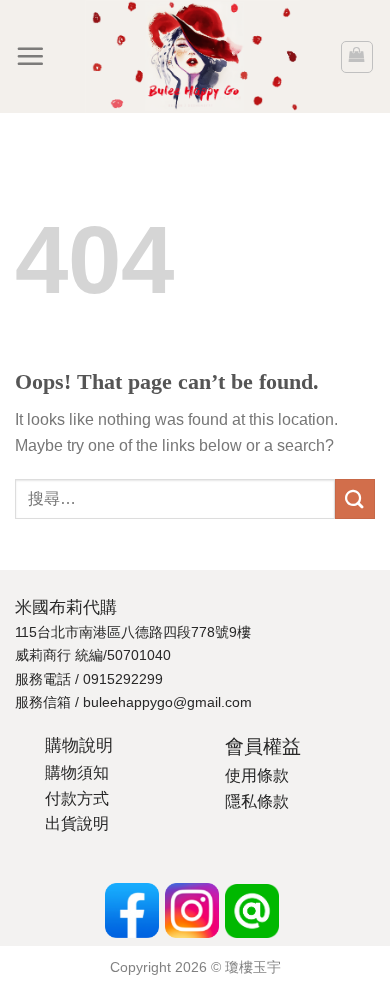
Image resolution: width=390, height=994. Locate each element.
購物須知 (77, 772)
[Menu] (30, 56)
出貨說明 (77, 823)
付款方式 (77, 798)
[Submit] (355, 498)
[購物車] (357, 57)
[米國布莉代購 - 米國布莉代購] (192, 56)
